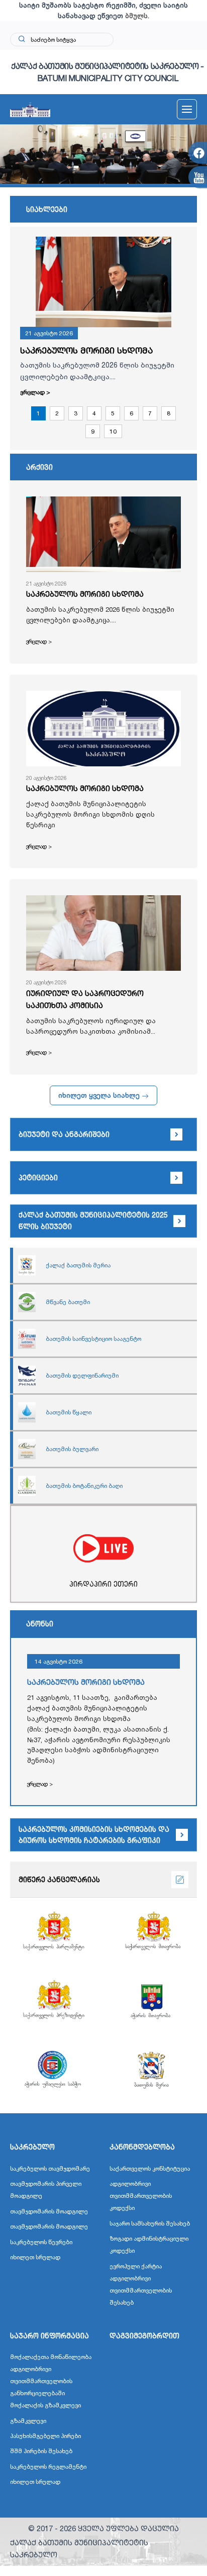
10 (113, 431)
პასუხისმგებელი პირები (45, 2436)
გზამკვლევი (28, 2421)
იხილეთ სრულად (35, 2257)
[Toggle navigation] (187, 109)
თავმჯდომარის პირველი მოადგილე (46, 2190)
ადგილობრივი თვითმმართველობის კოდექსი (141, 2196)
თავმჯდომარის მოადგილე (49, 2211)
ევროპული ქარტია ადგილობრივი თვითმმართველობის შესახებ (141, 2284)
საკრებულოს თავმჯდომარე (50, 2168)
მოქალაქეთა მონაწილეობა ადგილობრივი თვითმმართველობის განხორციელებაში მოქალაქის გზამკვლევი (51, 2381)
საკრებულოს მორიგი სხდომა (86, 350)
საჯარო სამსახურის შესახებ (150, 2223)
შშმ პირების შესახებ (41, 2451)
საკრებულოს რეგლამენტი (48, 2466)
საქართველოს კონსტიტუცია (150, 2168)
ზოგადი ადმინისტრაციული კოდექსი (149, 2244)
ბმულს (136, 16)
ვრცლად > (35, 392)
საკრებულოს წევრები (41, 2242)
